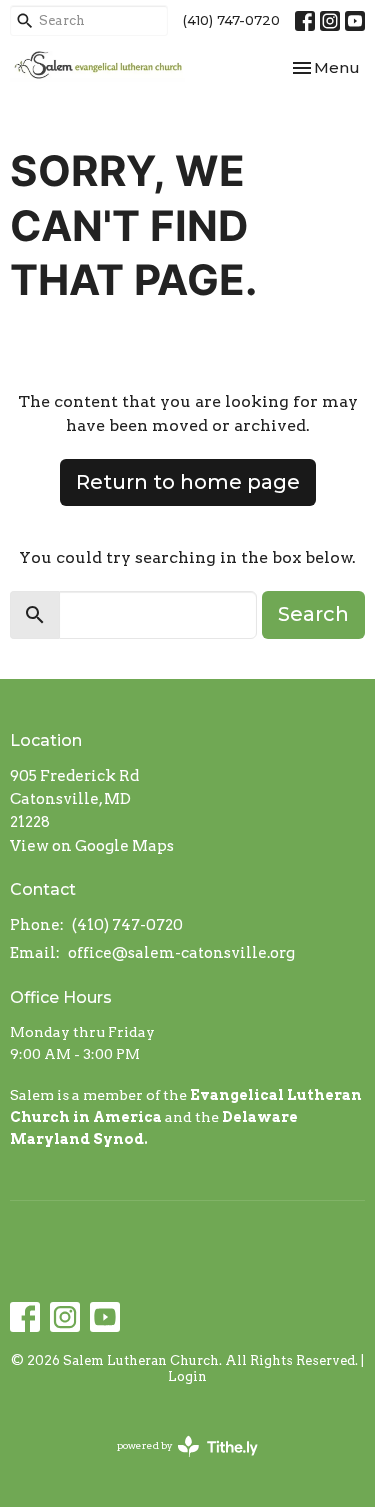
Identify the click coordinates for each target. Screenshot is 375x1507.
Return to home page (188, 482)
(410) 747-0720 (231, 20)
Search (313, 614)
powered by (177, 1462)
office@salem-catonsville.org (181, 953)
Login (187, 1376)
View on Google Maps (92, 846)
